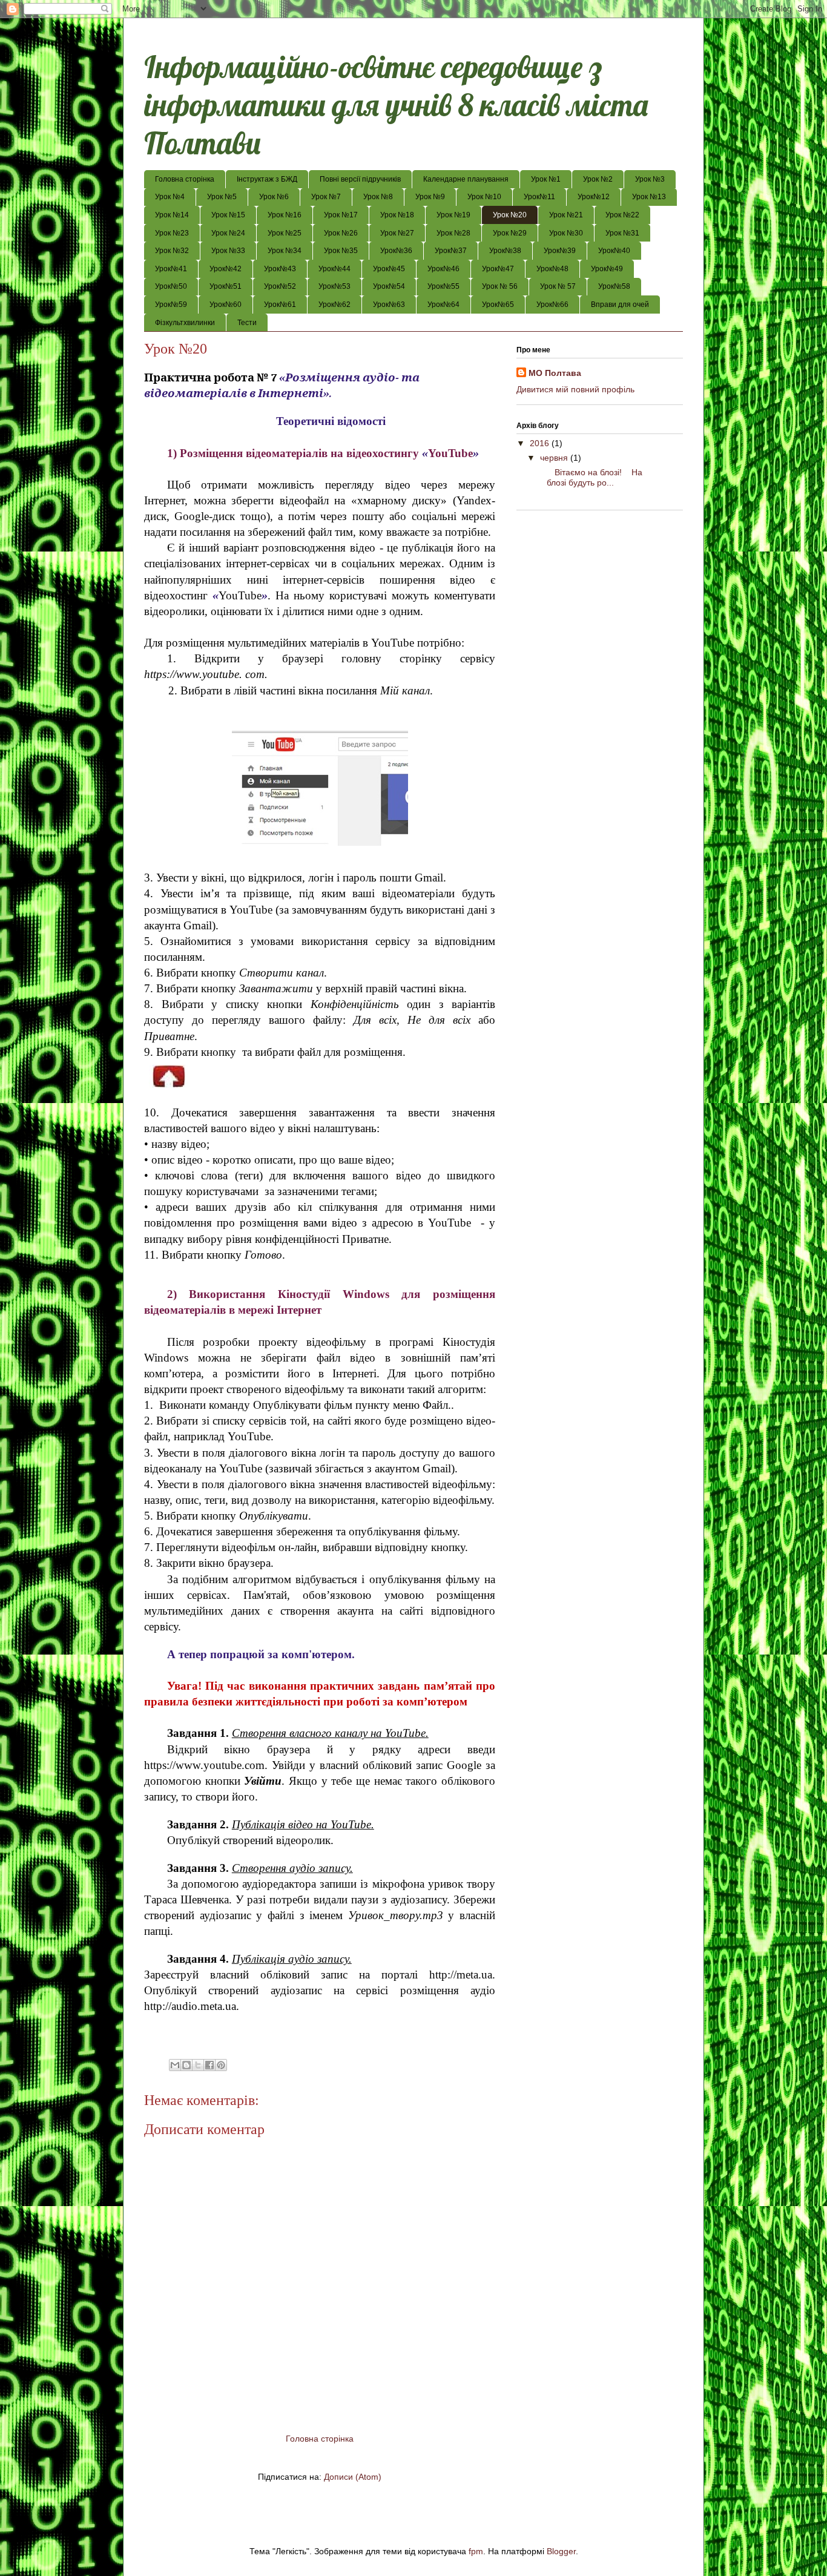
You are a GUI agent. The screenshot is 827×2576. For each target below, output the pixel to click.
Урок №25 (285, 233)
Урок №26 (341, 233)
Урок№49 (607, 269)
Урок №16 (285, 215)
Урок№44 (334, 269)
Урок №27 (397, 233)
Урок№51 (226, 286)
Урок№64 (443, 305)
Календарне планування (466, 179)
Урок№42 (226, 269)
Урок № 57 (558, 286)
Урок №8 (378, 197)
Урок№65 (498, 305)
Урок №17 (341, 215)
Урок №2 (598, 179)
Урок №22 (622, 215)
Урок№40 (614, 251)
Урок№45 (389, 269)
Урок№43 (280, 269)
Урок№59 (171, 305)
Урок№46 (443, 269)
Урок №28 (453, 233)
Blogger (561, 2551)
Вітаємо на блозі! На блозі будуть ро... (590, 477)
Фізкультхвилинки (185, 323)
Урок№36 (396, 251)
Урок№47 (498, 269)
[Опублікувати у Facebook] (209, 2065)
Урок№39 (560, 251)
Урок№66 (552, 305)
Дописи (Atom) (353, 2477)
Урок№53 (334, 286)
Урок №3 (650, 179)
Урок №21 (566, 215)
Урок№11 (539, 197)
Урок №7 (326, 197)
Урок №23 (172, 233)
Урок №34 (285, 251)
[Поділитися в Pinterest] (221, 2065)
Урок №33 (228, 251)
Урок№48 (552, 269)
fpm (476, 2551)
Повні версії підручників (360, 179)
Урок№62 (334, 305)
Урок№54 (389, 286)
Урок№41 (171, 269)
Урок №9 (430, 197)
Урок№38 (505, 251)
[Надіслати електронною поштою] (175, 2065)
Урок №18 (397, 215)
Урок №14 (172, 215)
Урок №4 (170, 197)
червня (555, 458)
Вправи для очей (620, 305)
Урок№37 (451, 251)
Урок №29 (510, 233)
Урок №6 (274, 197)
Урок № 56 (500, 286)
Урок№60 (226, 305)
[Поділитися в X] (198, 2065)
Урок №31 (622, 233)
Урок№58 (614, 286)
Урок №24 (228, 233)
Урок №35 (341, 251)
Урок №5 (222, 197)
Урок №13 (649, 197)
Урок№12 (594, 197)
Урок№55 (443, 286)
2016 (541, 443)
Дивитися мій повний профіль (575, 389)
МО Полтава (555, 373)
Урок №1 (546, 179)
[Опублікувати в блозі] (186, 2065)
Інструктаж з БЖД (267, 179)
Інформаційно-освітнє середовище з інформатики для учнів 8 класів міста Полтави (396, 105)
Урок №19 (453, 215)
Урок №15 (228, 215)
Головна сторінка (185, 179)
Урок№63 (389, 305)
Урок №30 (566, 233)
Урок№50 (171, 286)
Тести (247, 323)
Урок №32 (172, 251)
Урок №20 (510, 215)
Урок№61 (280, 305)
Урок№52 (280, 286)
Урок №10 (484, 197)
